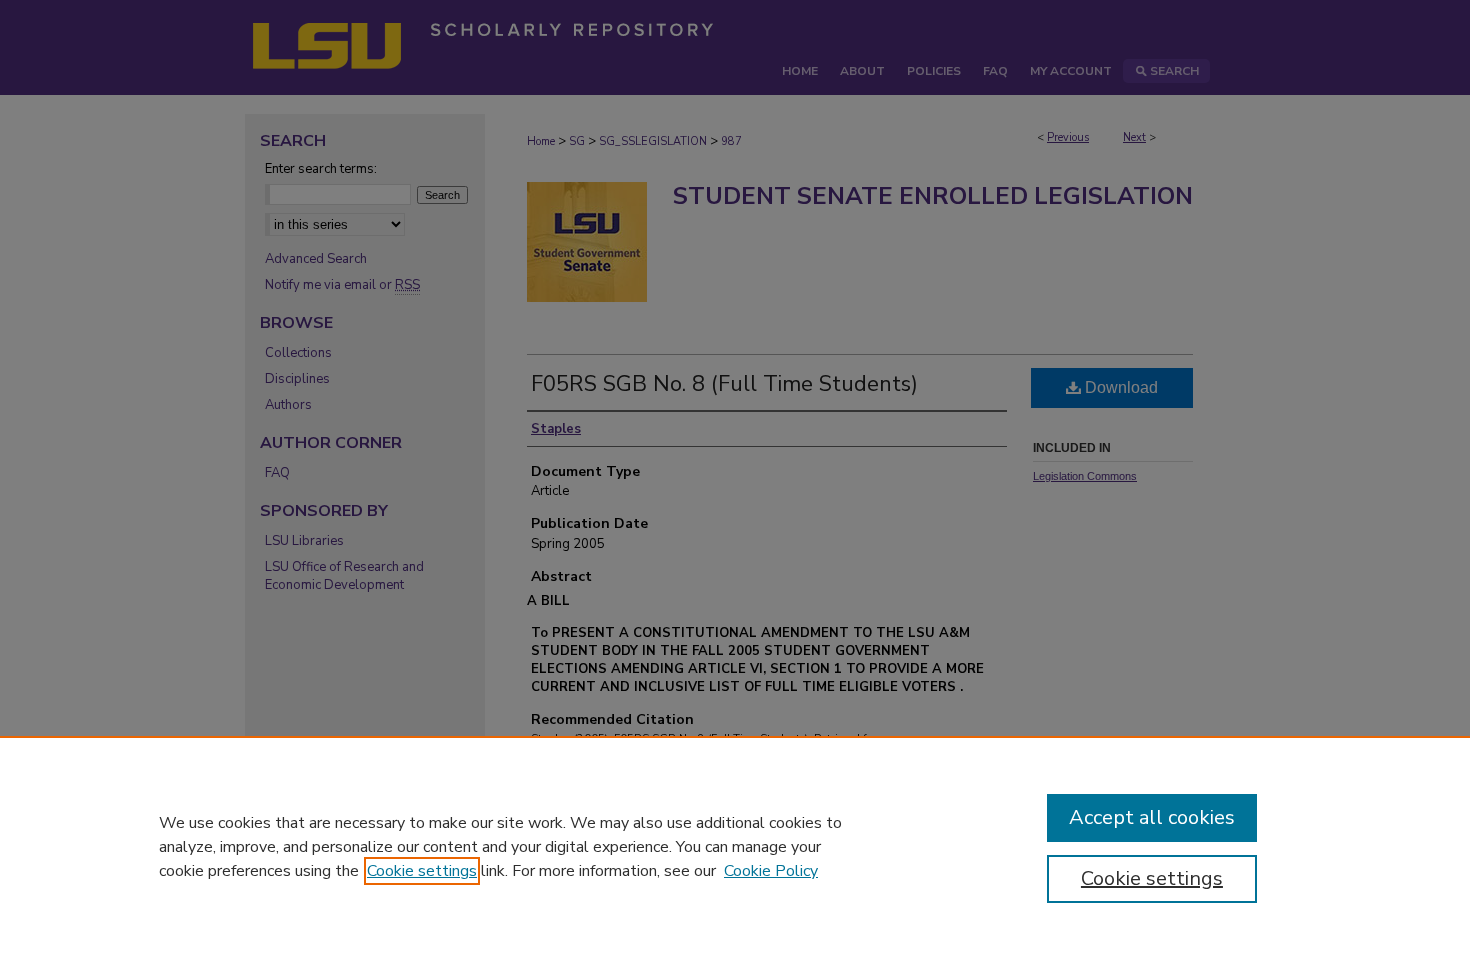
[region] (735, 846)
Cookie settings (422, 871)
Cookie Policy (771, 871)
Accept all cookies (1152, 817)
